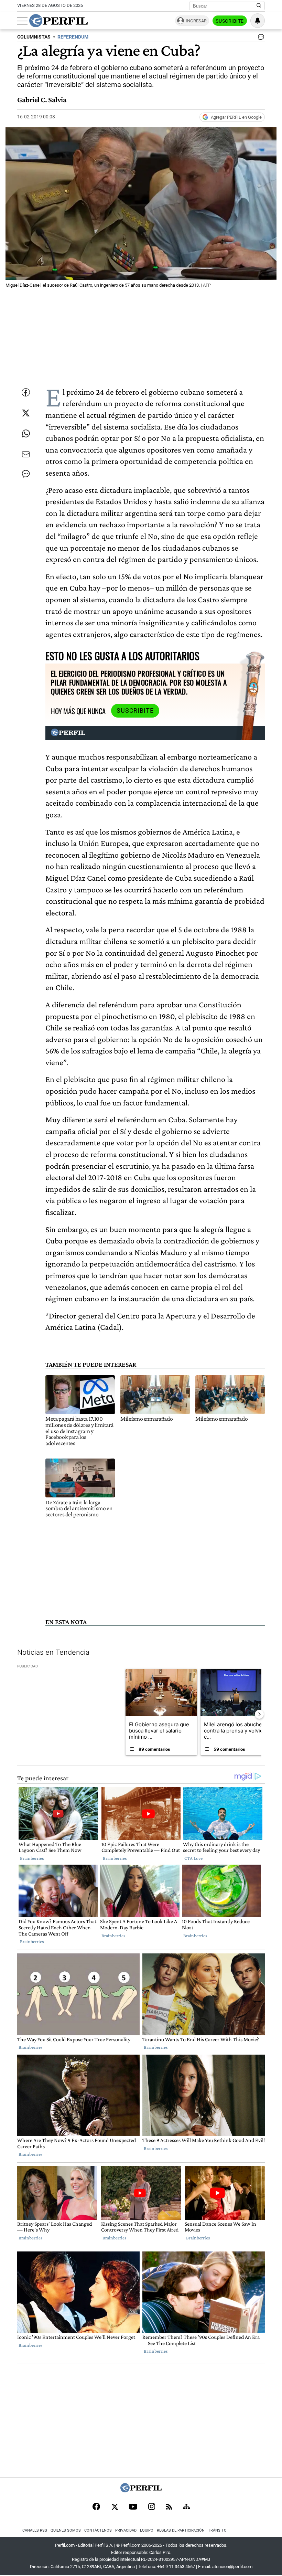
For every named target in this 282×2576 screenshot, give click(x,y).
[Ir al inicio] (58, 21)
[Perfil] (141, 2490)
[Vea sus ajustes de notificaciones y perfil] (258, 21)
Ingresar (196, 21)
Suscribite (230, 21)
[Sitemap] (186, 2507)
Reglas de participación (181, 2530)
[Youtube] (133, 2507)
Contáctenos (98, 2530)
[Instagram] (152, 2507)
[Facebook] (96, 2507)
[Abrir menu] (22, 21)
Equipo (147, 2530)
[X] (115, 2507)
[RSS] (169, 2507)
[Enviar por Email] (26, 454)
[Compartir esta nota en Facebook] (26, 392)
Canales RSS (35, 2530)
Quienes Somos (66, 2530)
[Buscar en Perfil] (259, 6)
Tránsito (217, 2530)
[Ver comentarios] (260, 39)
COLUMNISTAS (34, 37)
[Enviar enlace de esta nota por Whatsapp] (26, 434)
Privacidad (126, 2530)
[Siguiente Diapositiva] (259, 1714)
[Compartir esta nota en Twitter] (26, 413)
